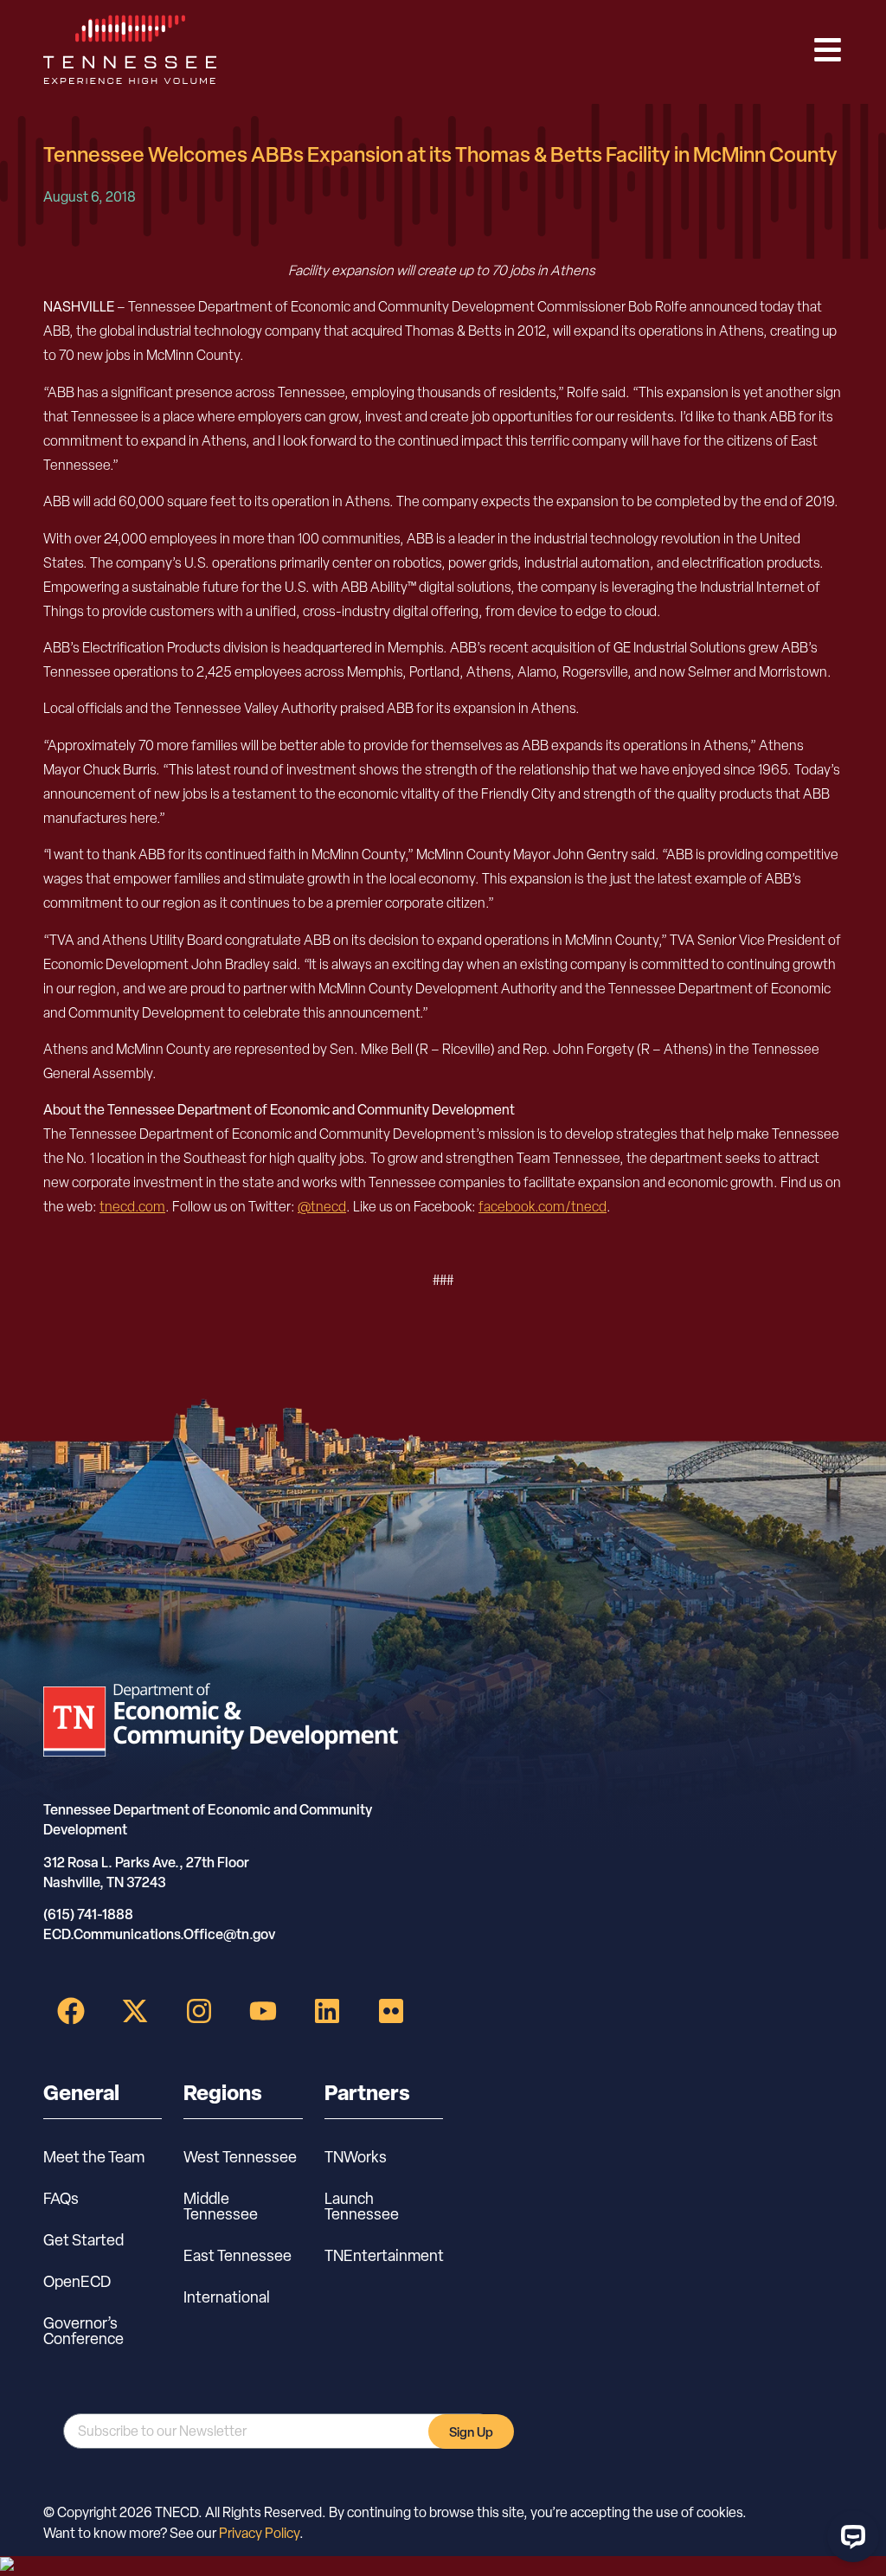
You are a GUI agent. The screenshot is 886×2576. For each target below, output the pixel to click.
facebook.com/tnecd (543, 1207)
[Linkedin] (327, 2011)
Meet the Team (94, 2157)
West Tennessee (240, 2157)
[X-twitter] (135, 2011)
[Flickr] (391, 2011)
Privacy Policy (259, 2533)
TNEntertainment (384, 2255)
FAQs (61, 2198)
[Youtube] (263, 2011)
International (227, 2297)
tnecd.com (132, 1207)
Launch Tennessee (362, 2206)
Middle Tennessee (221, 2206)
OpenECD (77, 2281)
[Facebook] (71, 2011)
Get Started (83, 2240)
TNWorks (356, 2157)
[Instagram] (199, 2011)
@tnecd (322, 1207)
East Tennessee (238, 2255)
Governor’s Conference (83, 2331)
